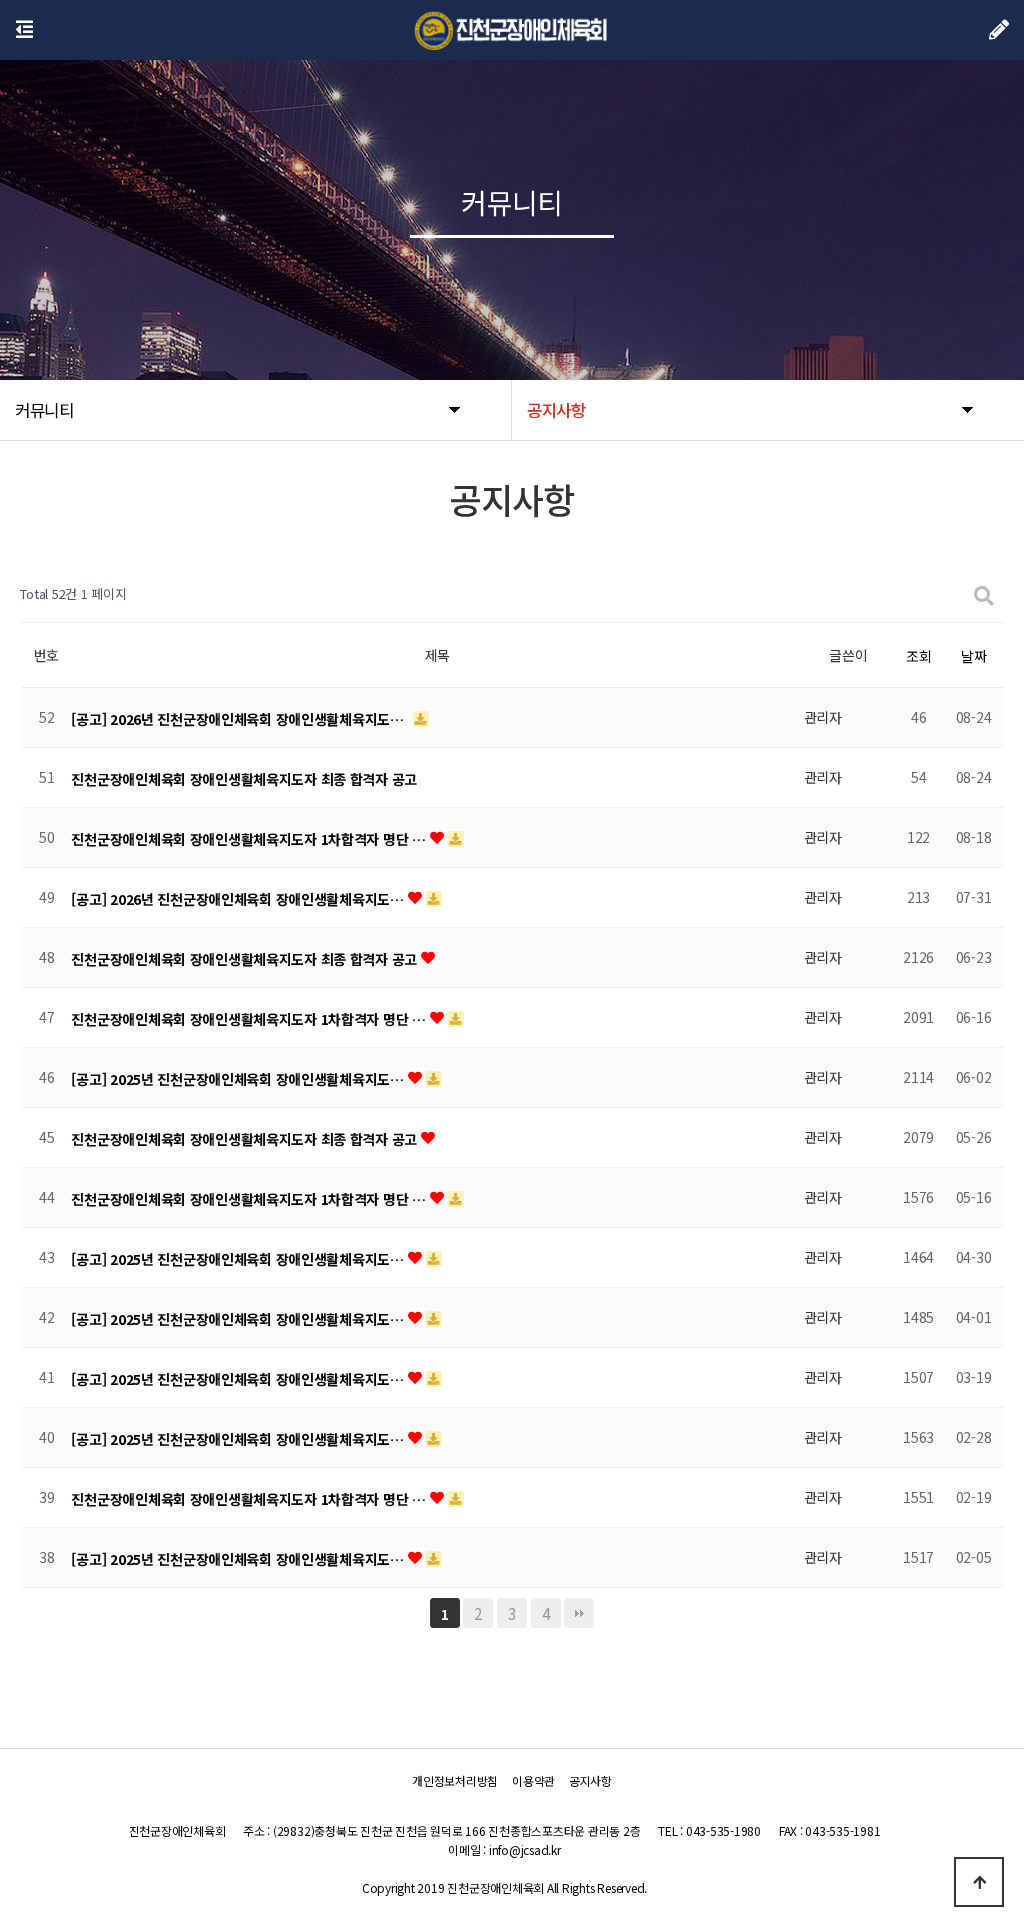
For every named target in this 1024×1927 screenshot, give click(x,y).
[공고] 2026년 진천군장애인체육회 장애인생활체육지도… (239, 719)
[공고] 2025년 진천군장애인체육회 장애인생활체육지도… (239, 1079)
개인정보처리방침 (455, 1781)
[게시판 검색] (984, 594)
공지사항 (590, 1781)
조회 (918, 656)
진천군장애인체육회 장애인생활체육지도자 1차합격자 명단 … (250, 839)
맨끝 (579, 1613)
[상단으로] (979, 1882)
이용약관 (533, 1781)
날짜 (973, 656)
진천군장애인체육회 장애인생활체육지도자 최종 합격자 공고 (244, 779)
